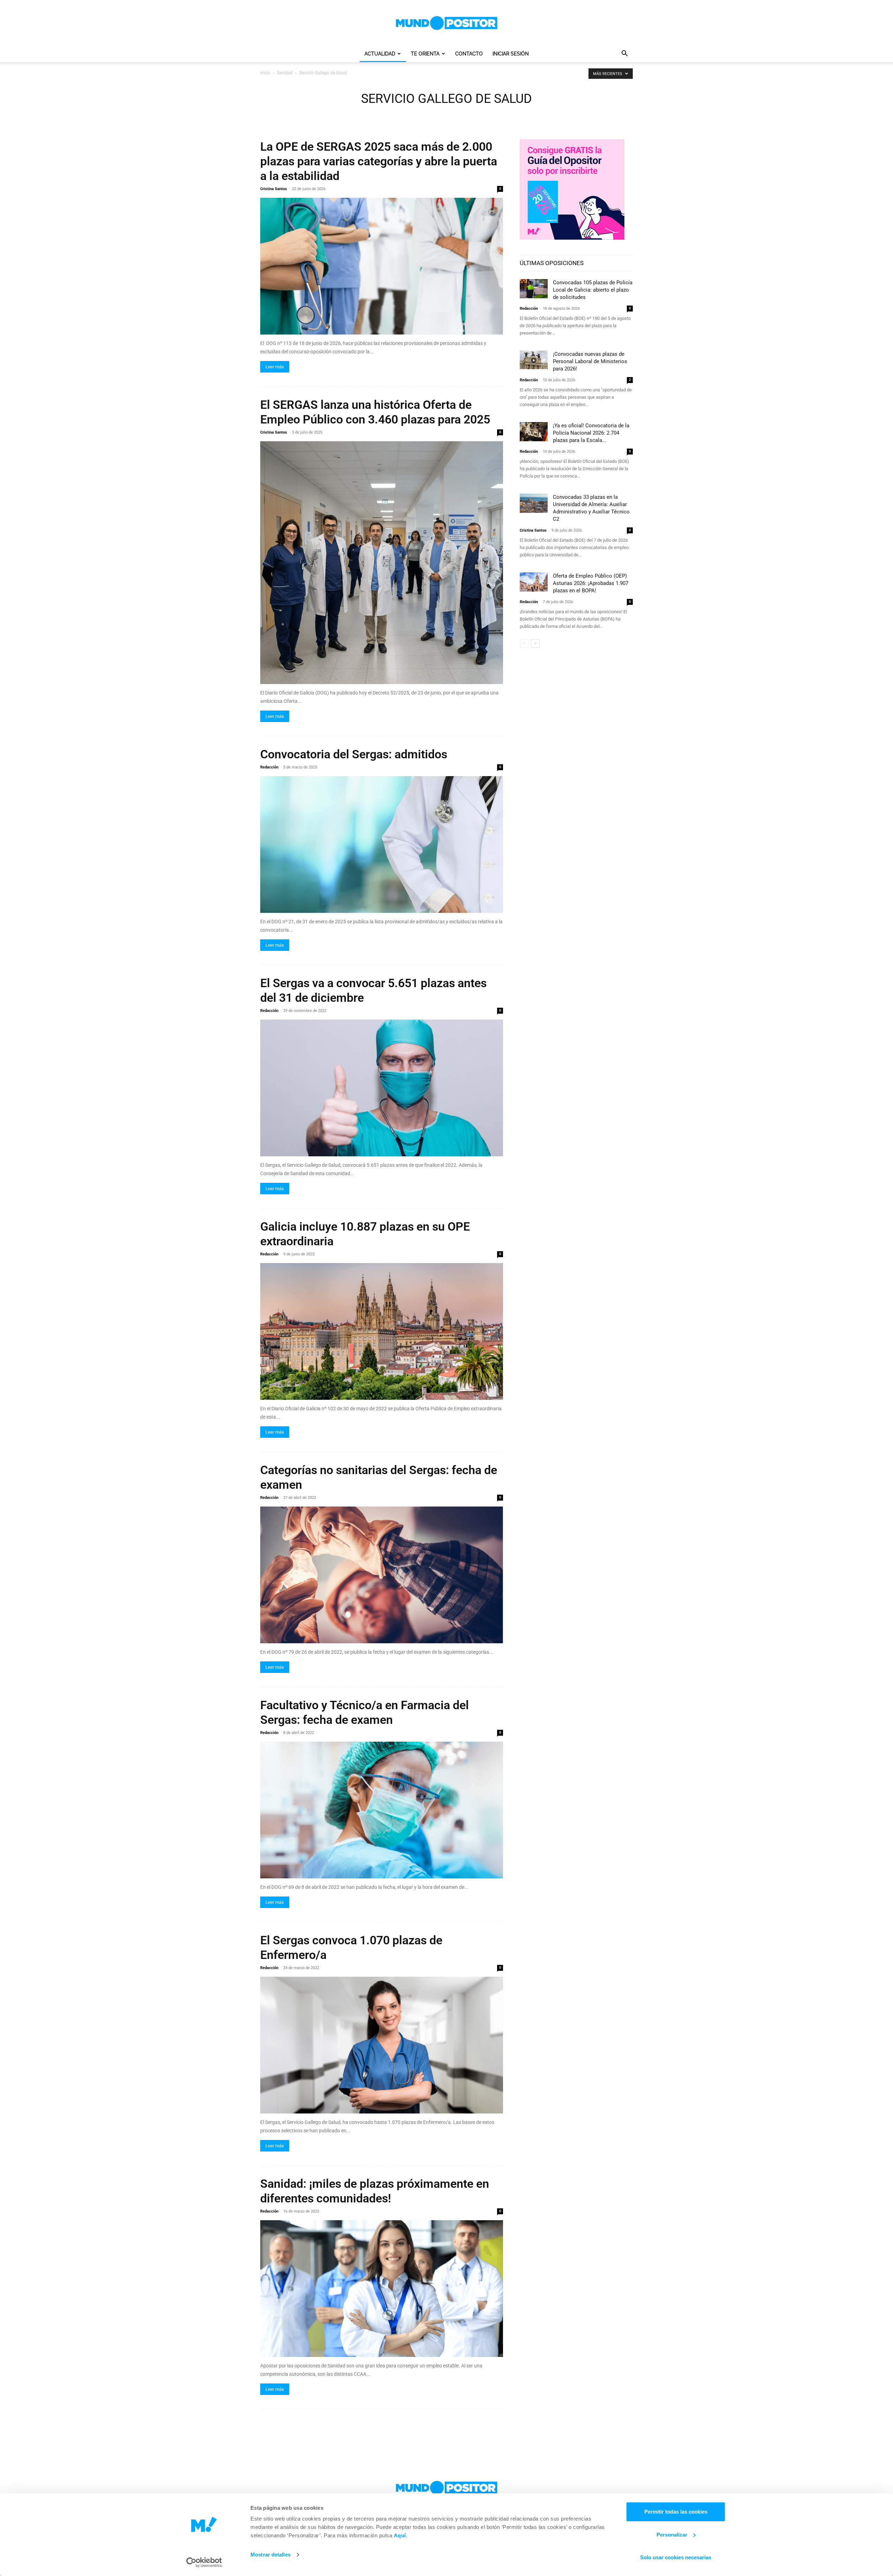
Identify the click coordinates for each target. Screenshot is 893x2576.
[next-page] (535, 643)
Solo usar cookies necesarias (676, 2557)
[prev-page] (524, 643)
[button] (624, 54)
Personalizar (672, 2535)
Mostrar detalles (271, 2555)
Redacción (269, 767)
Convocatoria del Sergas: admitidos (354, 754)
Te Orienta (425, 54)
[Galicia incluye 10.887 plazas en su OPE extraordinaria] (382, 1331)
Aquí (400, 2535)
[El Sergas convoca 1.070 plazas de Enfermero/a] (382, 2045)
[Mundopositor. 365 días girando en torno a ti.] (446, 2488)
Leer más (275, 367)
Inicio (265, 73)
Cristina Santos (274, 189)
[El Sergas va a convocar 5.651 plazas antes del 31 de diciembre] (382, 1088)
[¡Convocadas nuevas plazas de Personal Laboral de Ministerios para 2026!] (534, 360)
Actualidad (380, 54)
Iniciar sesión (511, 54)
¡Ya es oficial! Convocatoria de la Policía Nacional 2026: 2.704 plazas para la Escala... (591, 433)
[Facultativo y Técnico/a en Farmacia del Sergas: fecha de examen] (382, 1810)
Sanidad (285, 73)
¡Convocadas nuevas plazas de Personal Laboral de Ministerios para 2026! (590, 361)
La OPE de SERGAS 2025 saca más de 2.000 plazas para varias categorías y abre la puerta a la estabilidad (379, 161)
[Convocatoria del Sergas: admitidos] (382, 844)
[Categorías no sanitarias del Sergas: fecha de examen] (382, 1575)
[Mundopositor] (446, 23)
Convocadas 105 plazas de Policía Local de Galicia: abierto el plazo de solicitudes (593, 290)
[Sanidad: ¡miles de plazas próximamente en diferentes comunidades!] (382, 2289)
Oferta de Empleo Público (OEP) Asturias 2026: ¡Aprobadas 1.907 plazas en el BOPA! (591, 583)
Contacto (469, 54)
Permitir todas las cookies (676, 2512)
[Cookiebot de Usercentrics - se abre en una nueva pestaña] (204, 2562)
